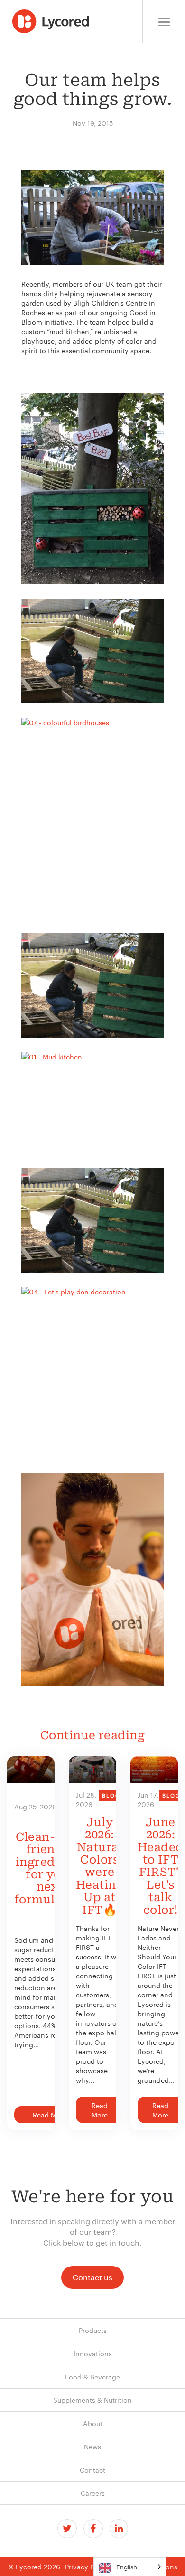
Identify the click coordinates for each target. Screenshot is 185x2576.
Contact (92, 2470)
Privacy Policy (87, 2567)
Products (93, 2330)
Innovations (93, 2353)
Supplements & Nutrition (92, 2400)
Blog (111, 1795)
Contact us (92, 2277)
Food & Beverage (92, 2377)
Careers (93, 2493)
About (93, 2423)
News (92, 2446)
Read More (50, 2115)
